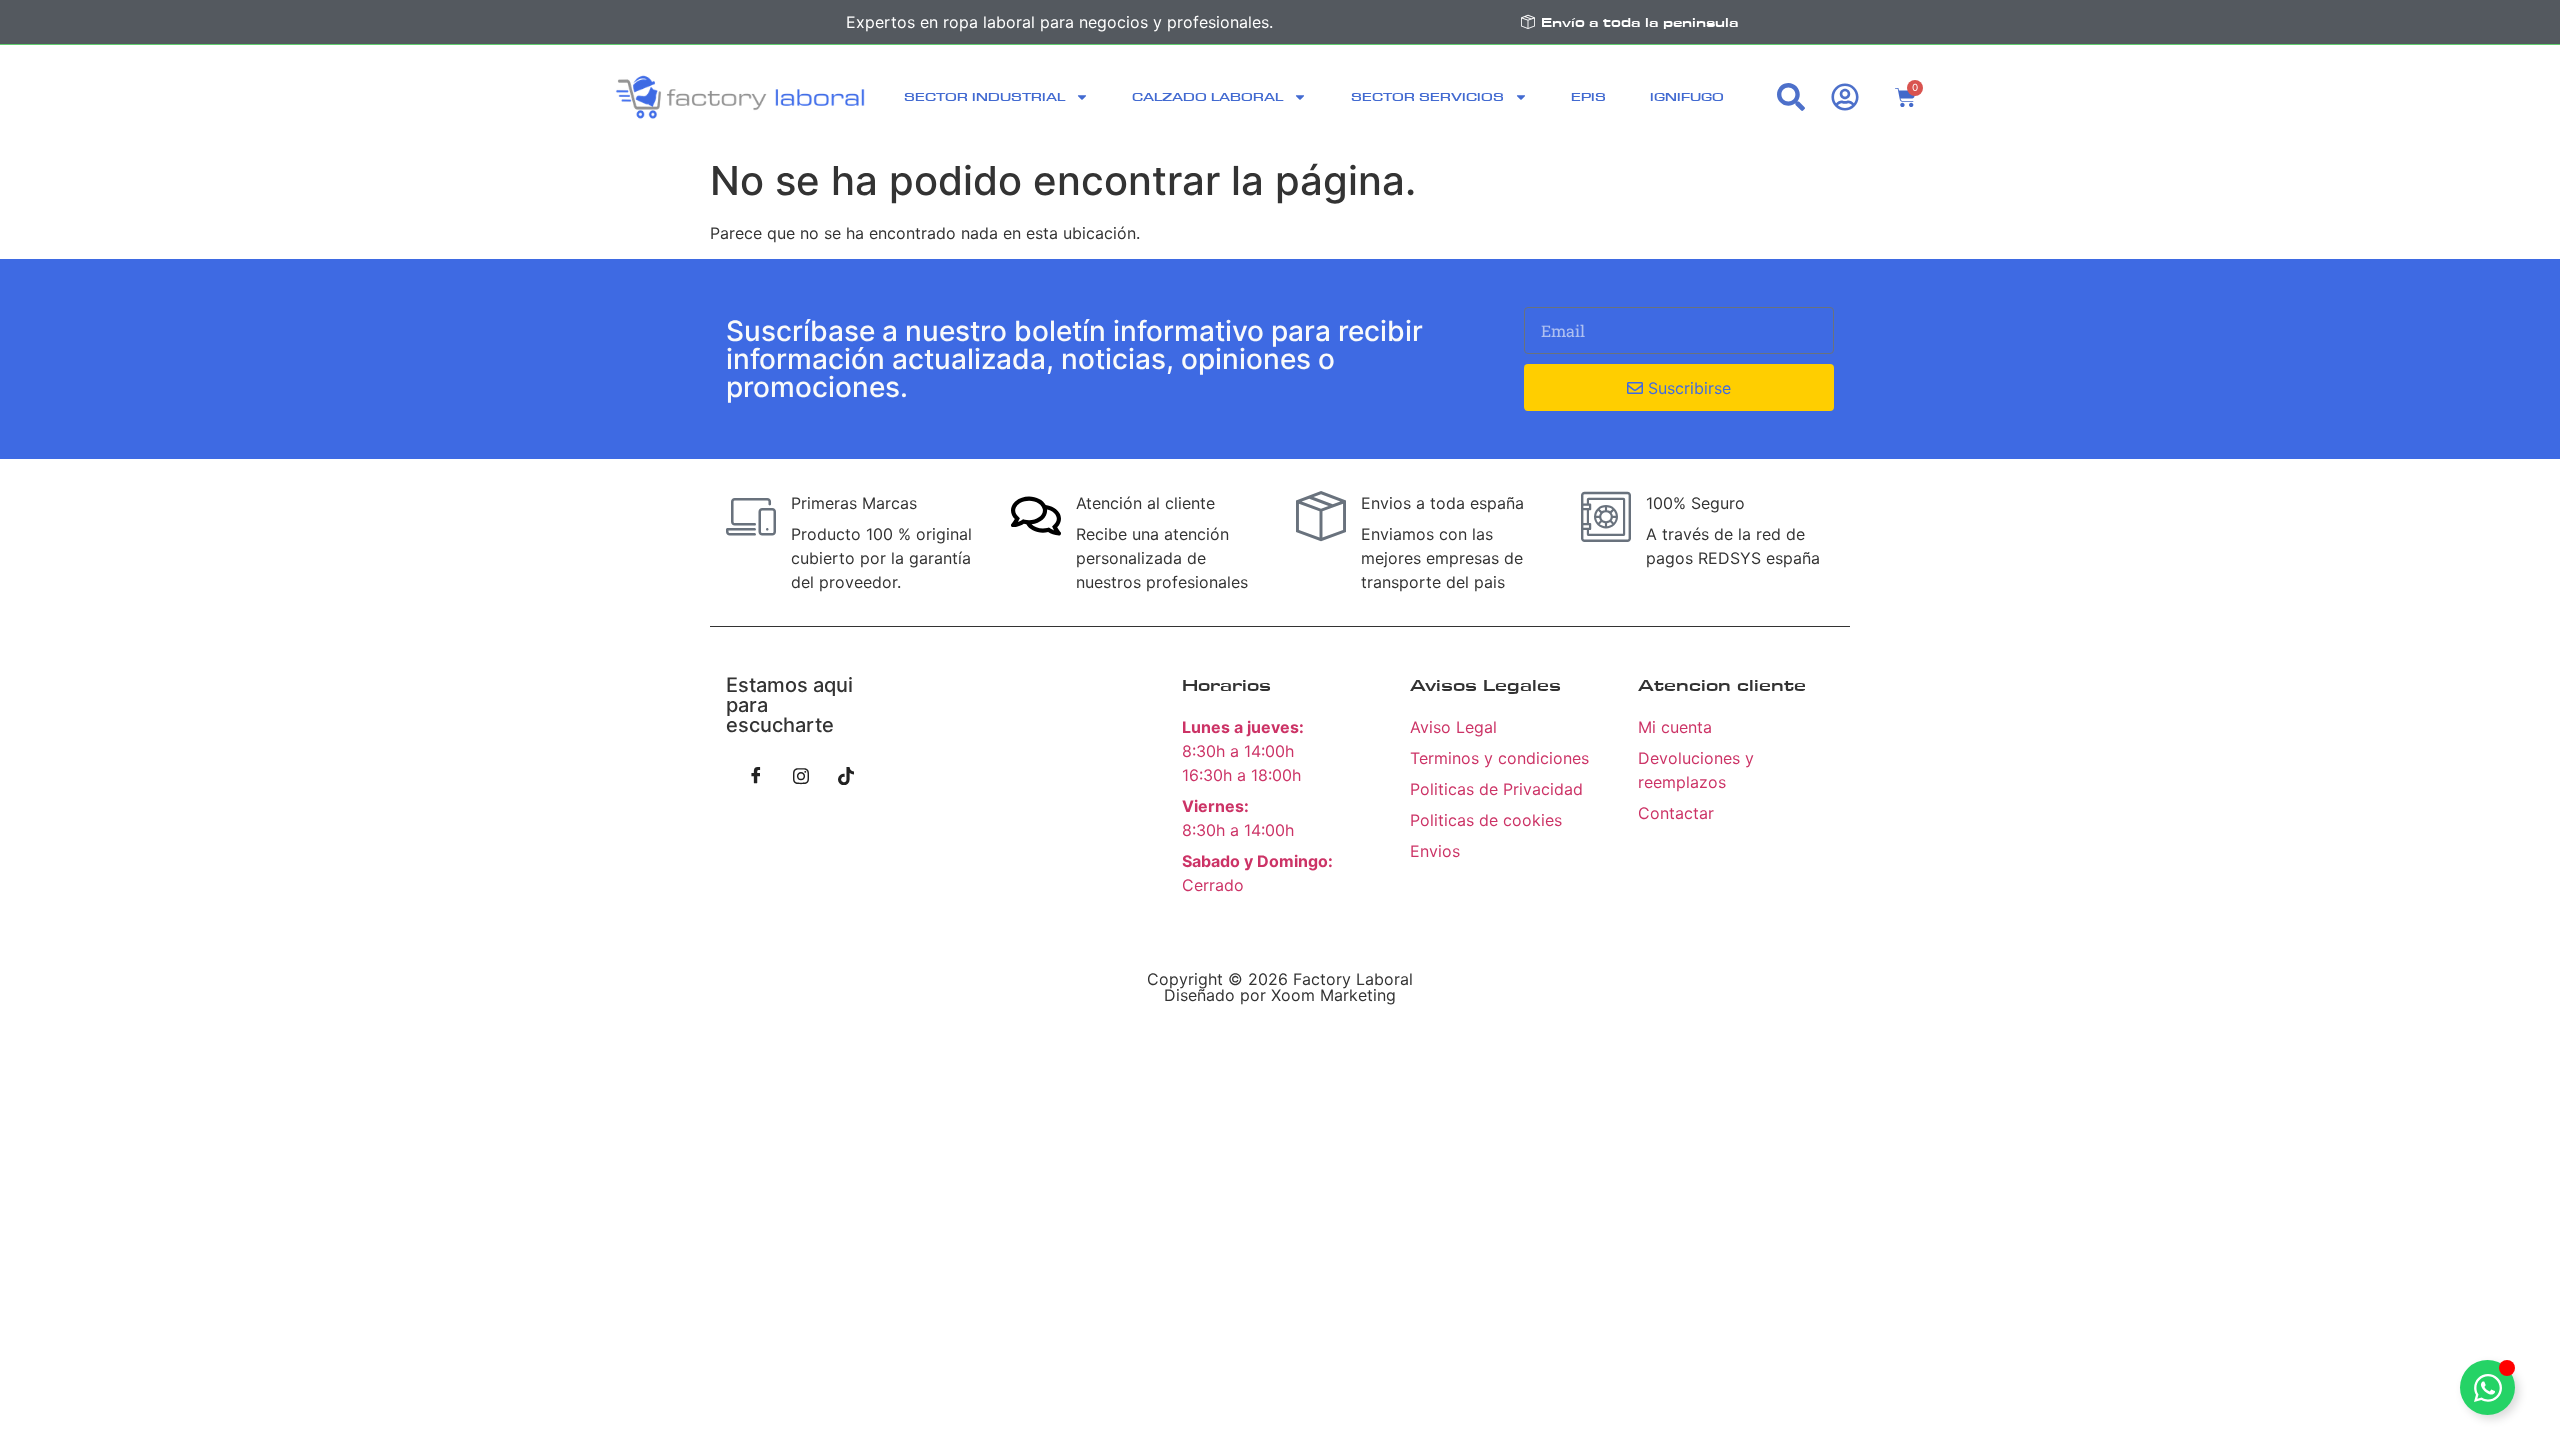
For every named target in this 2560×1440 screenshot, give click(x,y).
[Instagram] (801, 775)
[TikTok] (846, 775)
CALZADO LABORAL (1207, 96)
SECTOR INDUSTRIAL (984, 96)
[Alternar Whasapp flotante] (2487, 1387)
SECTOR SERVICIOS (1427, 96)
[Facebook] (756, 775)
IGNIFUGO (1687, 96)
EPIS (1588, 96)
